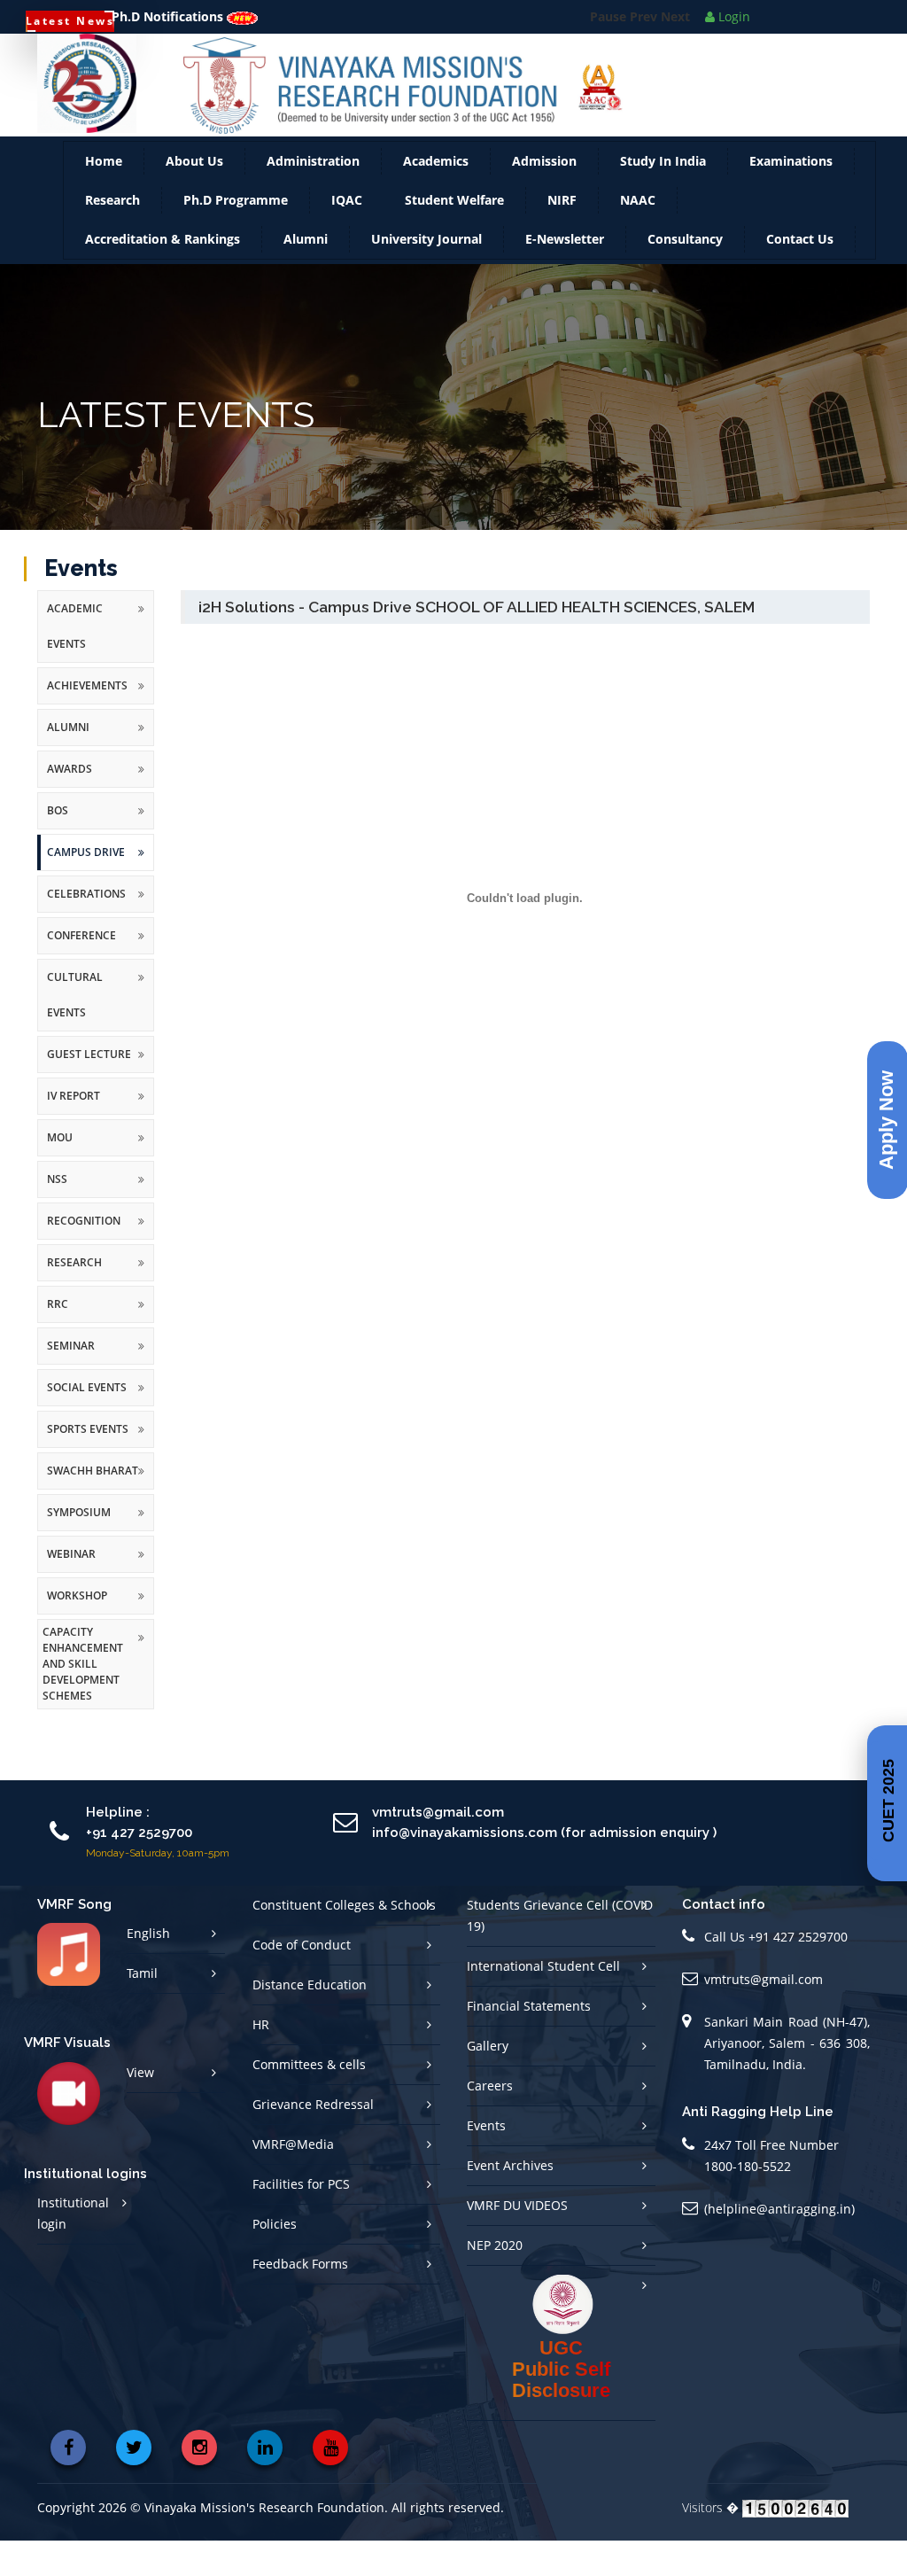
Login (733, 16)
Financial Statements (529, 2041)
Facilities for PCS (301, 2219)
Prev (643, 59)
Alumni (306, 274)
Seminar (71, 1381)
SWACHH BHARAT (93, 1506)
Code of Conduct (302, 1980)
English (148, 1969)
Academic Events (75, 662)
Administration (313, 196)
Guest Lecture (89, 1090)
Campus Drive (86, 887)
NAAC (638, 235)
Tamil (142, 2008)
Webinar (71, 1589)
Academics (436, 196)
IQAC (347, 235)
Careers (490, 2121)
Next (675, 59)
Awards (70, 804)
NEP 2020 (495, 2280)
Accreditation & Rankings (163, 274)
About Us (194, 196)
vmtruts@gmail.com (764, 2015)
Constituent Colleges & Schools (344, 1940)
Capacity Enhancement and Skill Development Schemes (83, 1699)
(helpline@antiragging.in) (779, 2244)
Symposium (79, 1548)
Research (112, 235)
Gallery (488, 2081)
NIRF (562, 235)
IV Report (74, 1131)
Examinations (791, 196)
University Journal (426, 274)
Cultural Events (75, 1030)
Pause (608, 59)
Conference (81, 971)
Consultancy (685, 274)
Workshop (77, 1631)
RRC (58, 1339)
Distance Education (310, 2020)
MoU (60, 1173)
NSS (57, 1214)
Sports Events (88, 1464)
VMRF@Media (293, 2179)
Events (486, 2161)
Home (104, 196)
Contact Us (800, 274)
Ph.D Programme (236, 235)
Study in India (663, 196)
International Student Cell (543, 2001)
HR (261, 2060)
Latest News (70, 21)
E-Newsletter (565, 274)
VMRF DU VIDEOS (517, 2241)
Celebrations (86, 929)
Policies (275, 2259)
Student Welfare (454, 235)
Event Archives (510, 2201)
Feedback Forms (300, 2299)
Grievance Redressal (313, 2140)
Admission (544, 196)
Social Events (87, 1423)
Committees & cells (309, 2100)
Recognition (84, 1256)
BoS (58, 846)
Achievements (87, 721)
